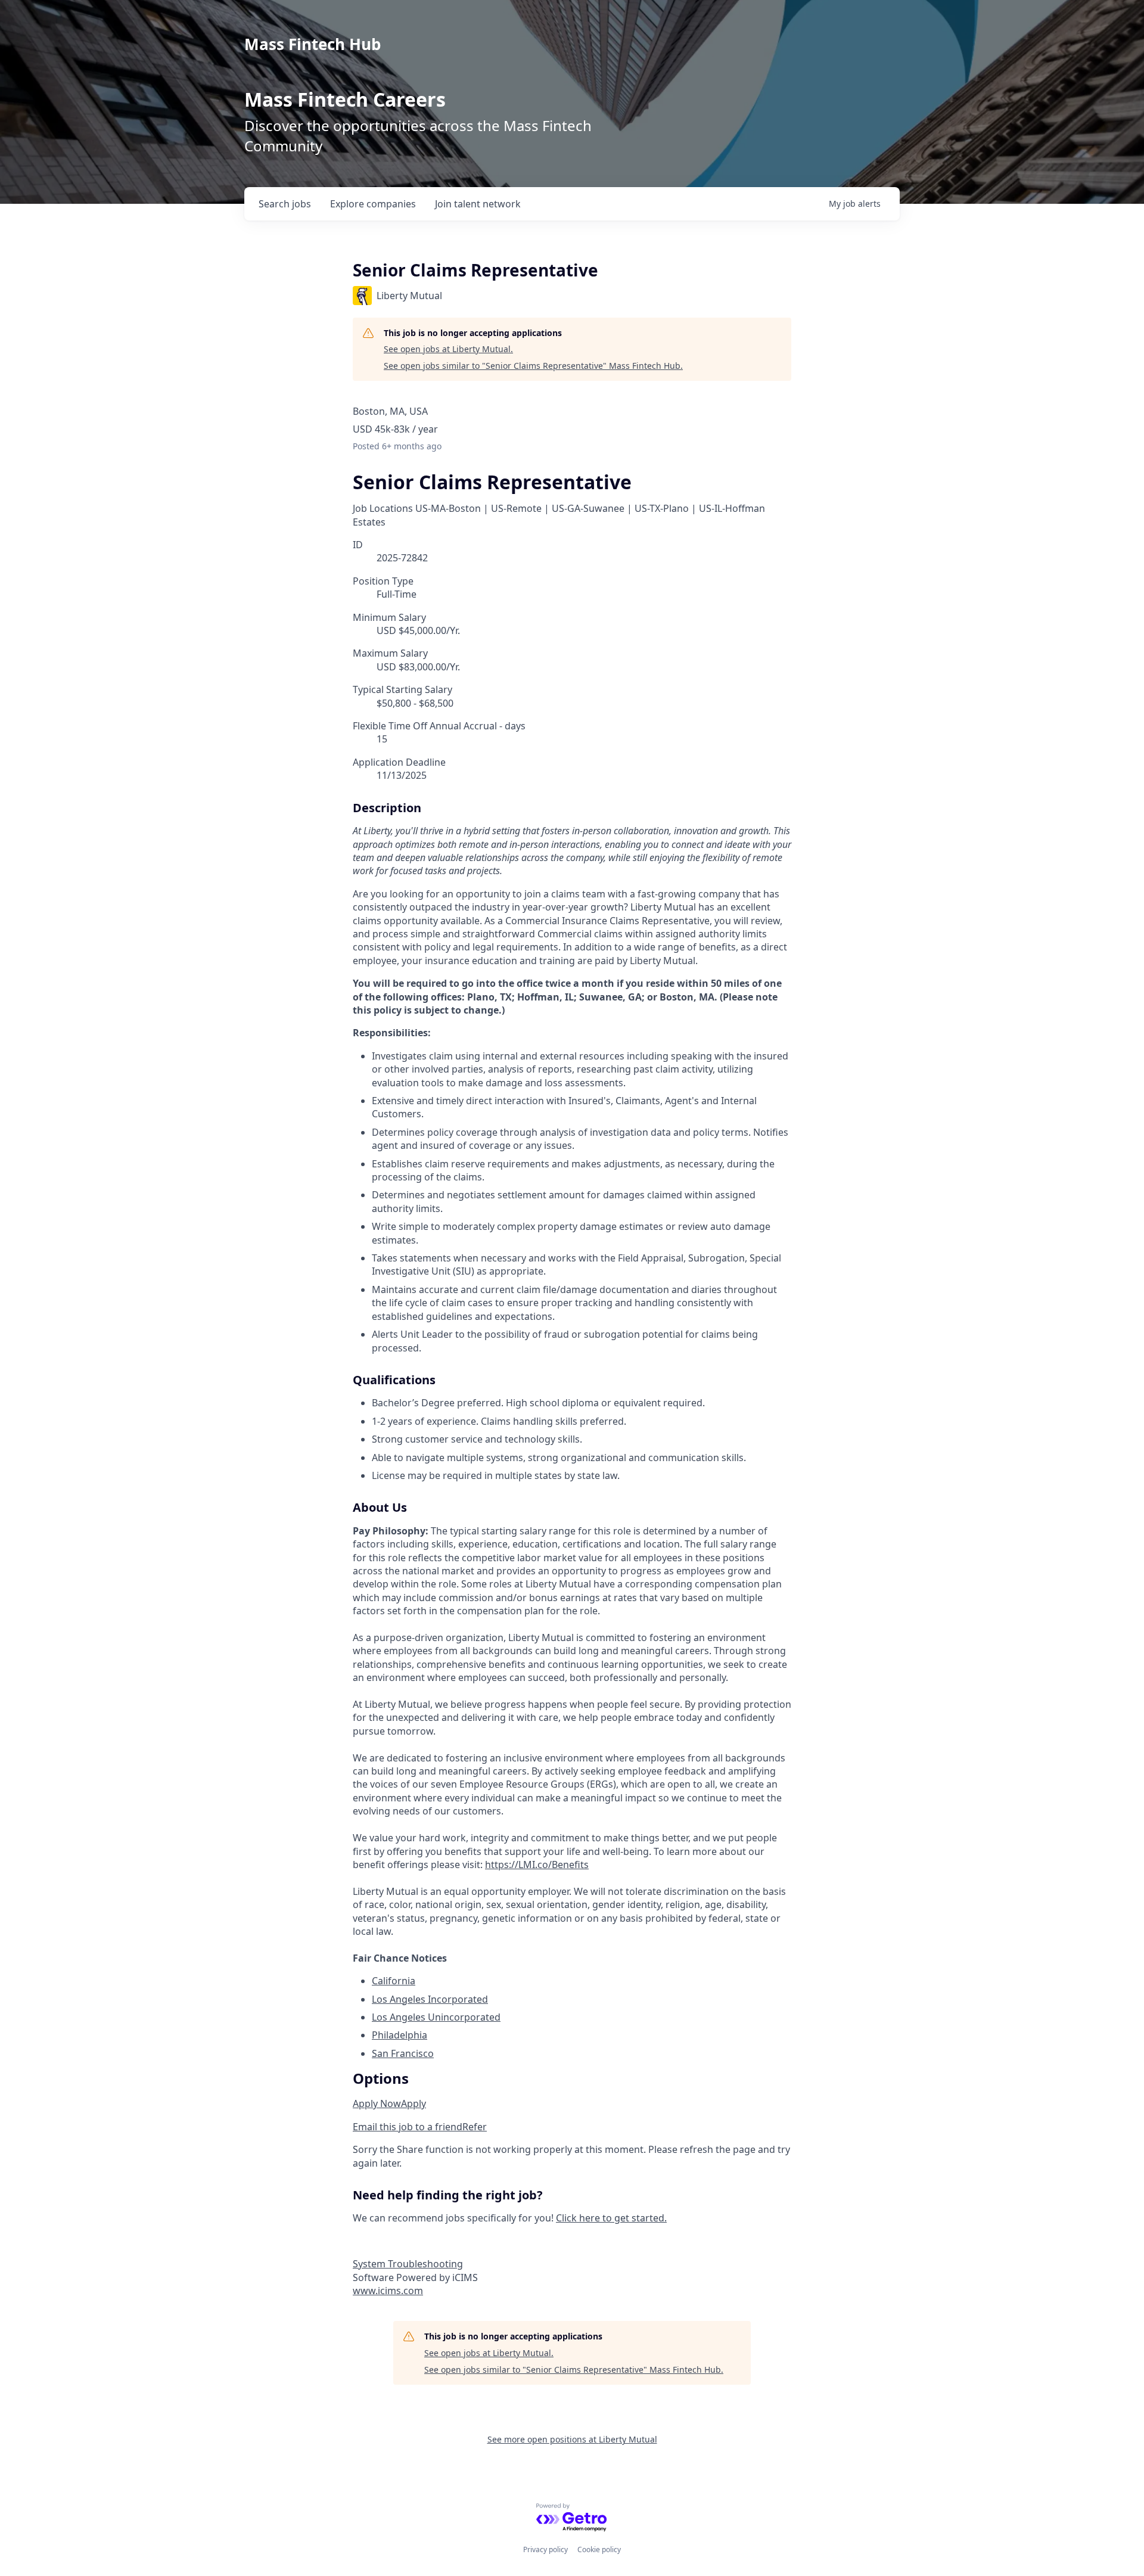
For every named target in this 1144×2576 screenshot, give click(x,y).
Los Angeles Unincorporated (436, 2017)
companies (373, 204)
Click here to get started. (611, 2218)
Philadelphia (400, 2035)
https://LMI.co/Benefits (537, 1865)
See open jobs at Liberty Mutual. (448, 349)
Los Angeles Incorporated (430, 1999)
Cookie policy (599, 2549)
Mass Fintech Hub (313, 44)
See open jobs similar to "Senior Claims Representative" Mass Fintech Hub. (533, 366)
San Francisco (403, 2053)
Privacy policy (545, 2549)
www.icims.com (388, 2291)
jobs (285, 204)
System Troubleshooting (408, 2264)
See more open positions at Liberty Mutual (572, 2439)
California (394, 1981)
